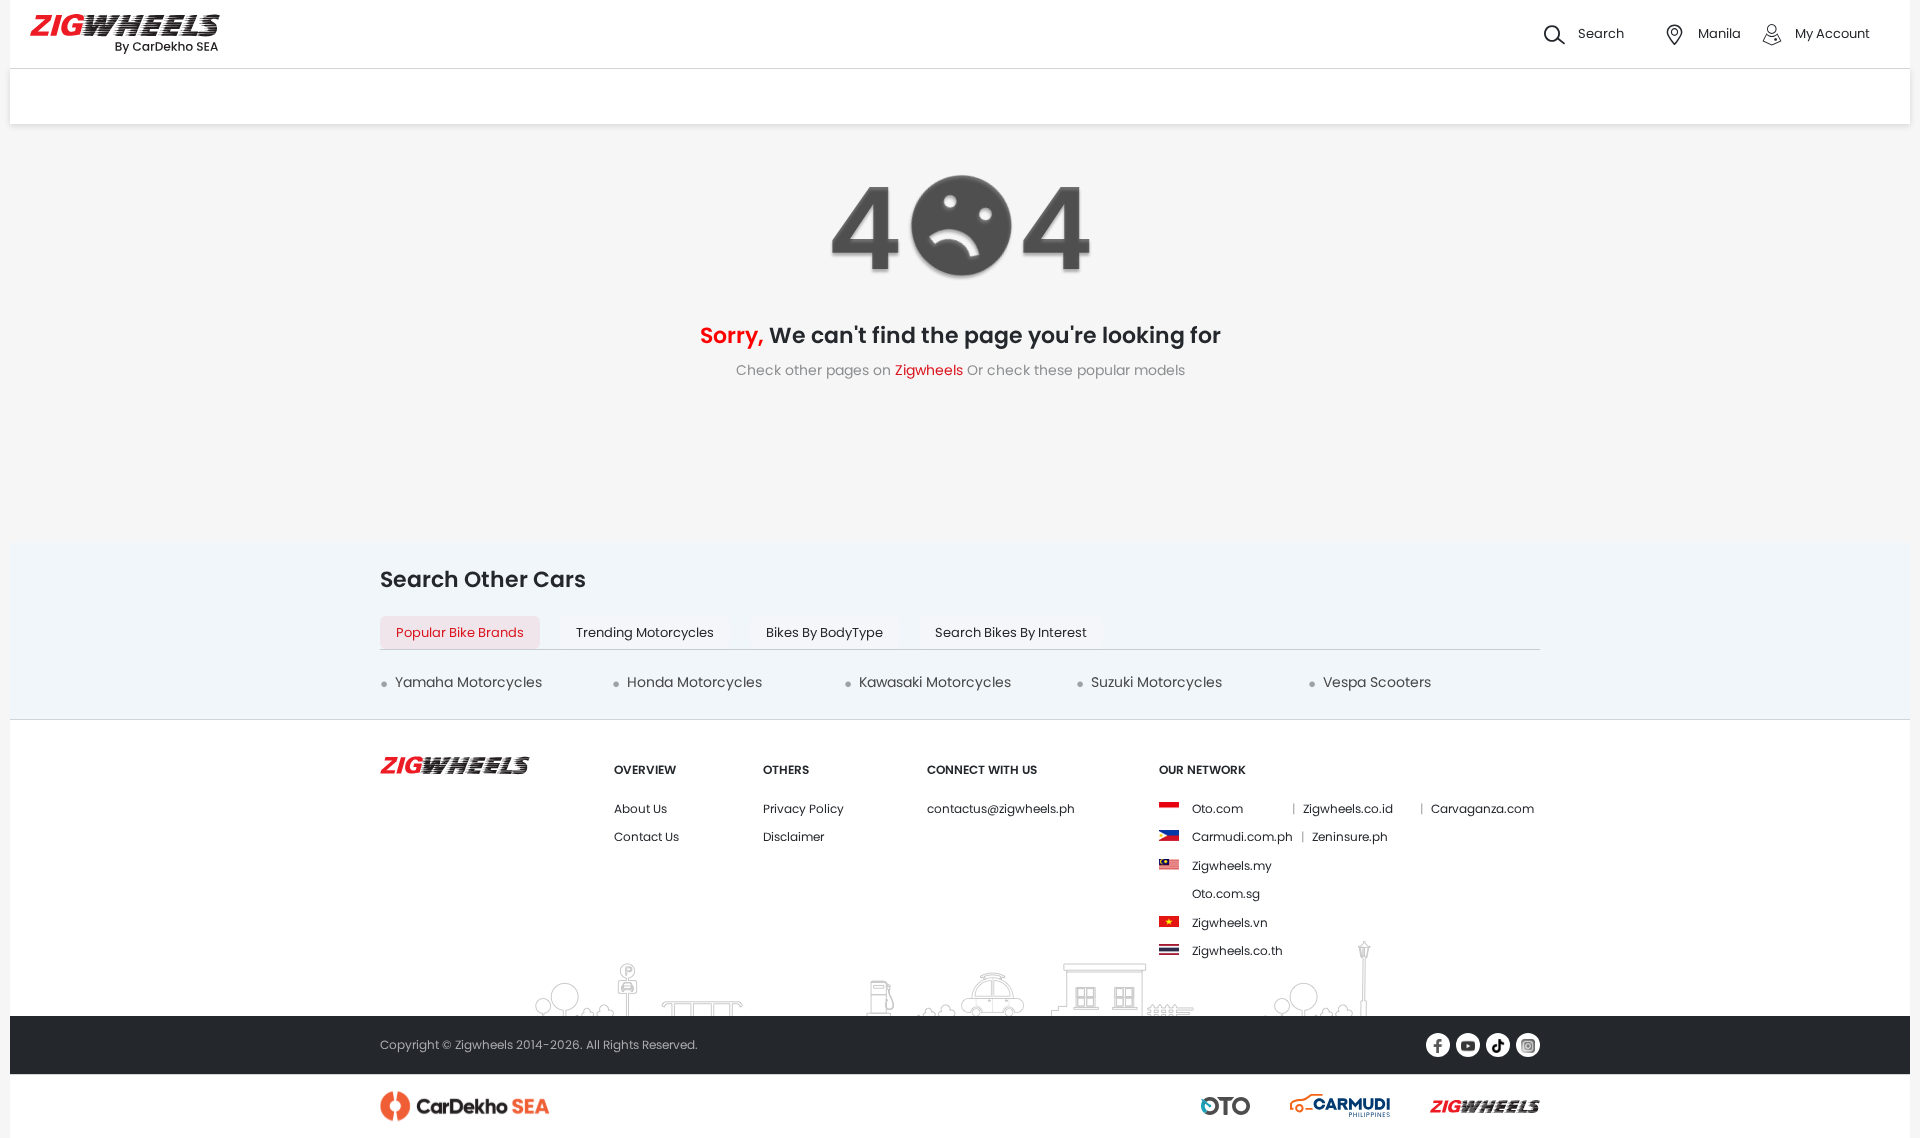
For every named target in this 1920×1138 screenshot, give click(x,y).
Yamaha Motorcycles (468, 682)
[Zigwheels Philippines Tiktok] (1498, 1045)
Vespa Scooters (1377, 682)
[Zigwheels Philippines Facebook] (1438, 1045)
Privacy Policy (803, 808)
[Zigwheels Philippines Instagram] (1528, 1045)
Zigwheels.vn (1230, 922)
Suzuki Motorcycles (1156, 682)
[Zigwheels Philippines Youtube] (1468, 1045)
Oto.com (1217, 808)
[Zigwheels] (125, 34)
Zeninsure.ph (1350, 836)
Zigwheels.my (1232, 865)
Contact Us (646, 836)
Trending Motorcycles (645, 632)
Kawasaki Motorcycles (935, 682)
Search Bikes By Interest (1011, 632)
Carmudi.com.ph (1242, 836)
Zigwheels (931, 370)
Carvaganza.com (1482, 808)
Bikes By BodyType (824, 632)
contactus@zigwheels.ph (1001, 808)
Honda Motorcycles (694, 682)
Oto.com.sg (1226, 893)
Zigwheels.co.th (1237, 950)
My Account (1832, 33)
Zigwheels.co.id (1348, 808)
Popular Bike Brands (460, 632)
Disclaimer (793, 836)
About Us (640, 808)
